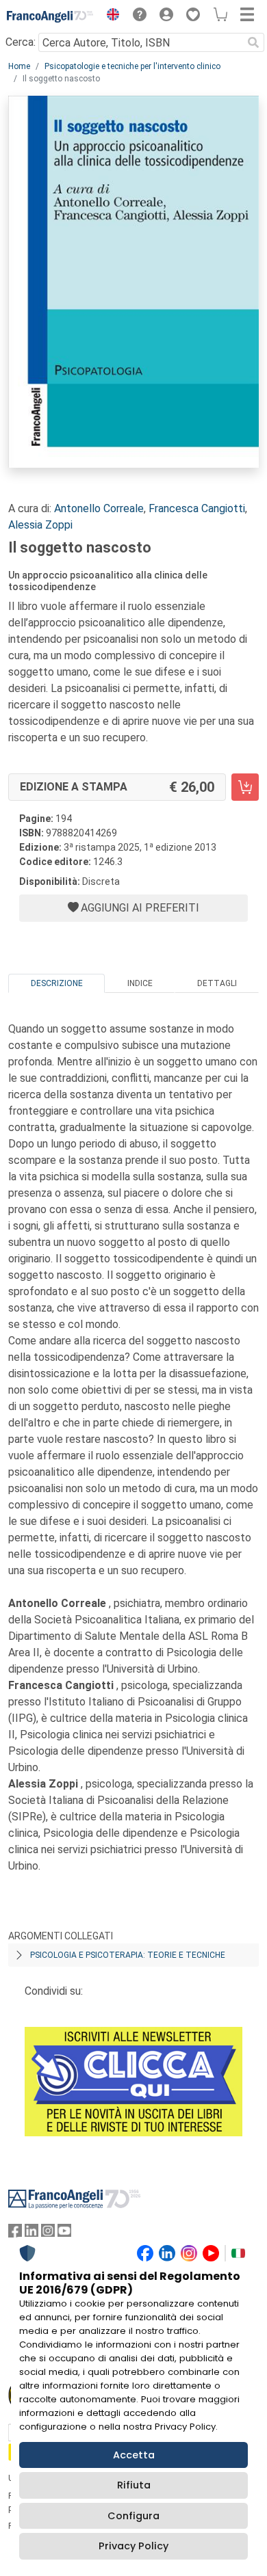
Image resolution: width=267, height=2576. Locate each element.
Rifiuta (134, 2485)
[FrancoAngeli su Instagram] (48, 2234)
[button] (110, 16)
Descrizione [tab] (57, 983)
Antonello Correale (99, 508)
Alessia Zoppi (40, 525)
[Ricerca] (253, 42)
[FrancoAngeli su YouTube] (64, 2234)
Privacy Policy (133, 2546)
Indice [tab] (140, 983)
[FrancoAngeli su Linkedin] (31, 2234)
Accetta (134, 2455)
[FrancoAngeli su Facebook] (15, 2234)
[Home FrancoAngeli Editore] (50, 16)
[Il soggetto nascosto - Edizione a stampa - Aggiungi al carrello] (245, 787)
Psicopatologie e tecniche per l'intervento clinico (132, 66)
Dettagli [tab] (217, 983)
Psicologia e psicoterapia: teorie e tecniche (128, 1955)
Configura (133, 2516)
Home (19, 66)
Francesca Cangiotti (197, 508)
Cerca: (21, 42)
